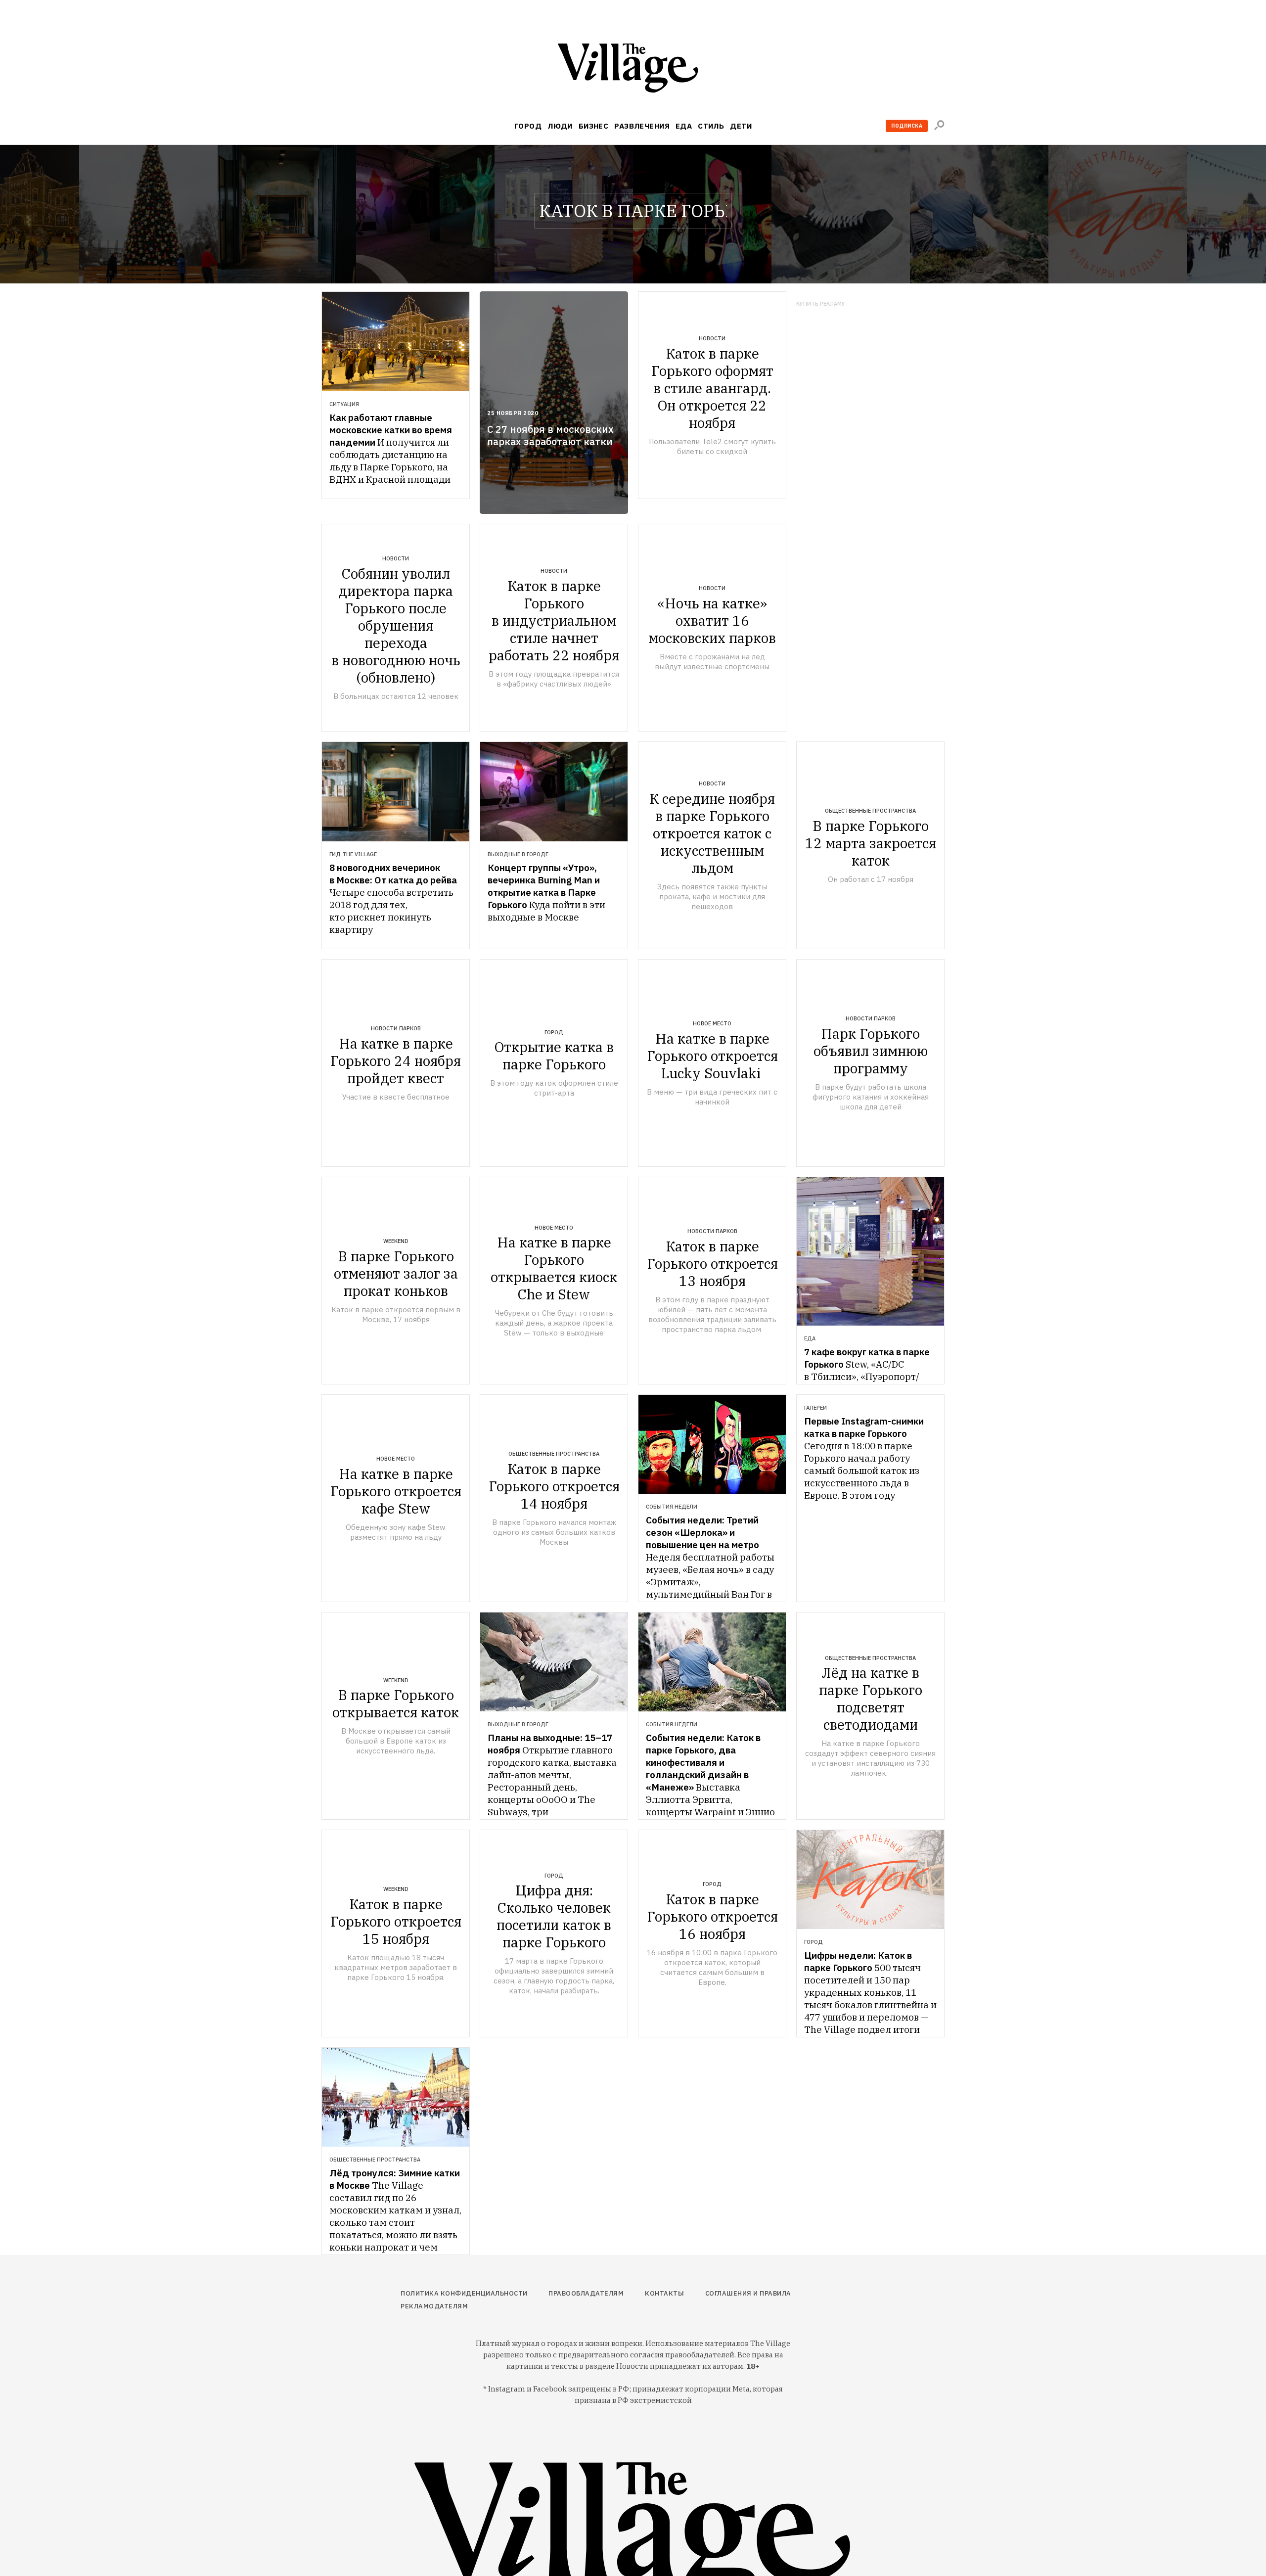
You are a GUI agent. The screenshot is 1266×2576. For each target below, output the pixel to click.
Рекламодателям (434, 2306)
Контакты (664, 2293)
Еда (684, 126)
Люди (560, 126)
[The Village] (633, 70)
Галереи (815, 1408)
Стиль (711, 126)
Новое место (712, 1023)
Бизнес (594, 126)
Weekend (396, 1241)
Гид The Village (353, 854)
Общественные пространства (870, 811)
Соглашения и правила (748, 2293)
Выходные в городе (518, 854)
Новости (712, 338)
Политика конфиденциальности (464, 2293)
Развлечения (642, 126)
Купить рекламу (821, 304)
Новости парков (396, 1028)
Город (528, 126)
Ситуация (344, 404)
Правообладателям (586, 2293)
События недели (672, 1507)
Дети (741, 126)
